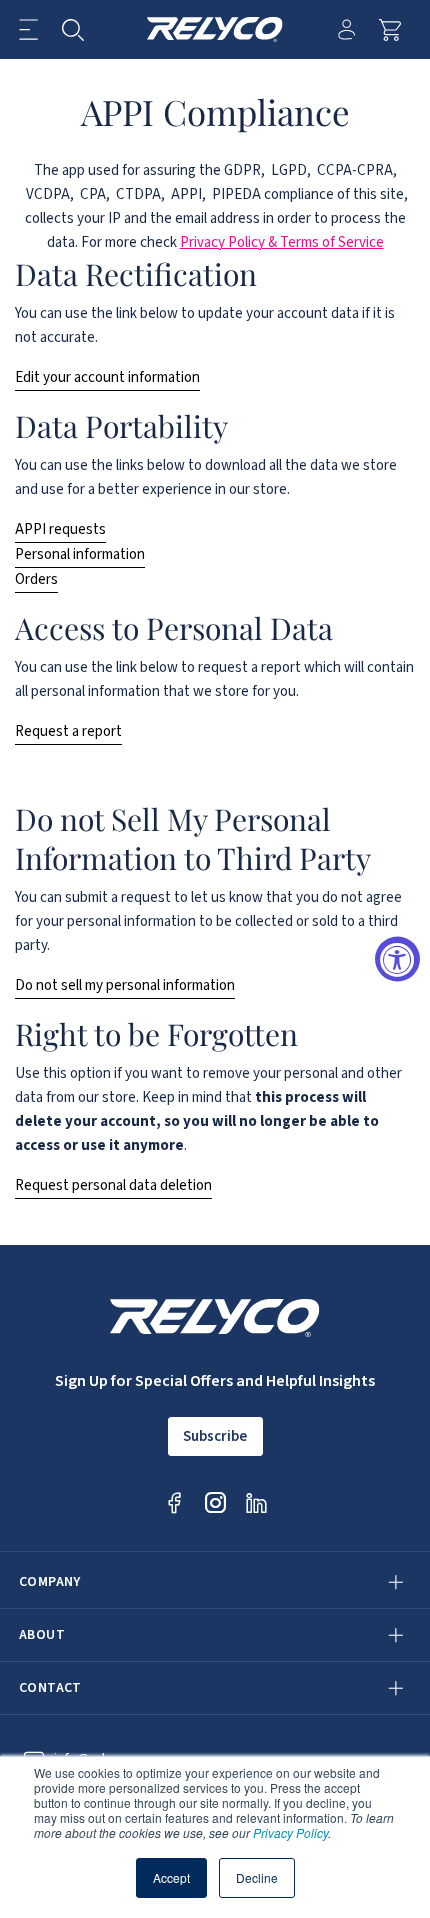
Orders (36, 579)
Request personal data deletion (113, 1185)
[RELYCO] (215, 29)
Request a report (68, 731)
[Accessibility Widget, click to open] (397, 959)
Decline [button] (257, 1877)
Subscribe (215, 1436)
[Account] (346, 29)
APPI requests (60, 529)
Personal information (80, 554)
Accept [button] (171, 1877)
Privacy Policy (290, 1832)
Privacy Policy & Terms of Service (282, 242)
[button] (28, 29)
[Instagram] (215, 1502)
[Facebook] (174, 1502)
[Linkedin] (256, 1502)
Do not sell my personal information (125, 985)
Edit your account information (107, 377)
